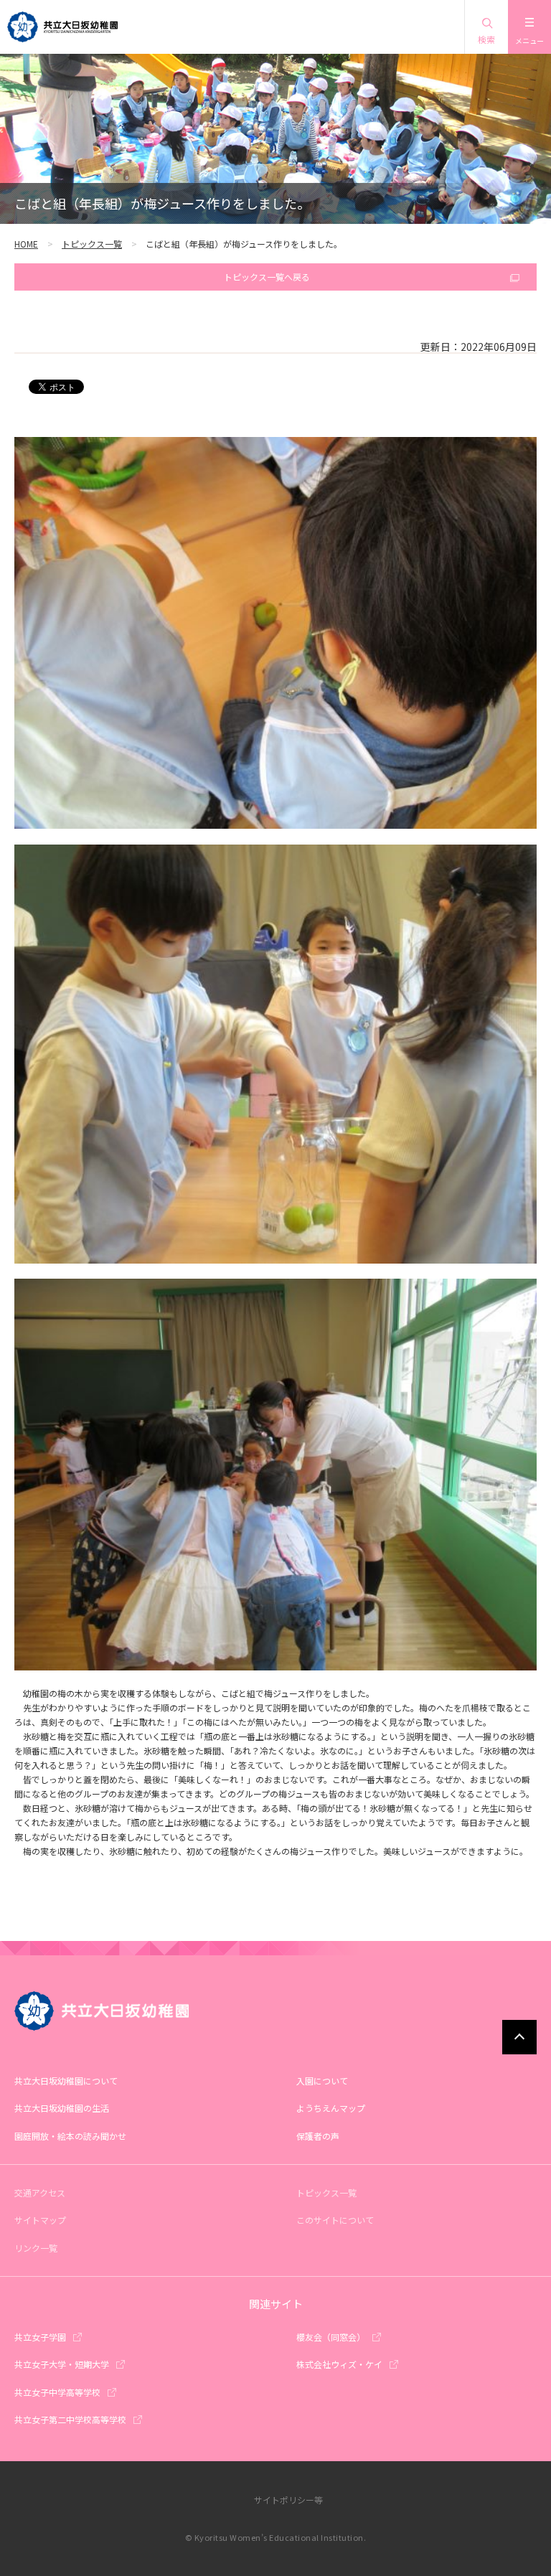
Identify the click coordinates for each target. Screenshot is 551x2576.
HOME (26, 244)
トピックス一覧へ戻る (267, 277)
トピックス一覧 (92, 244)
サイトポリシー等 (288, 2500)
